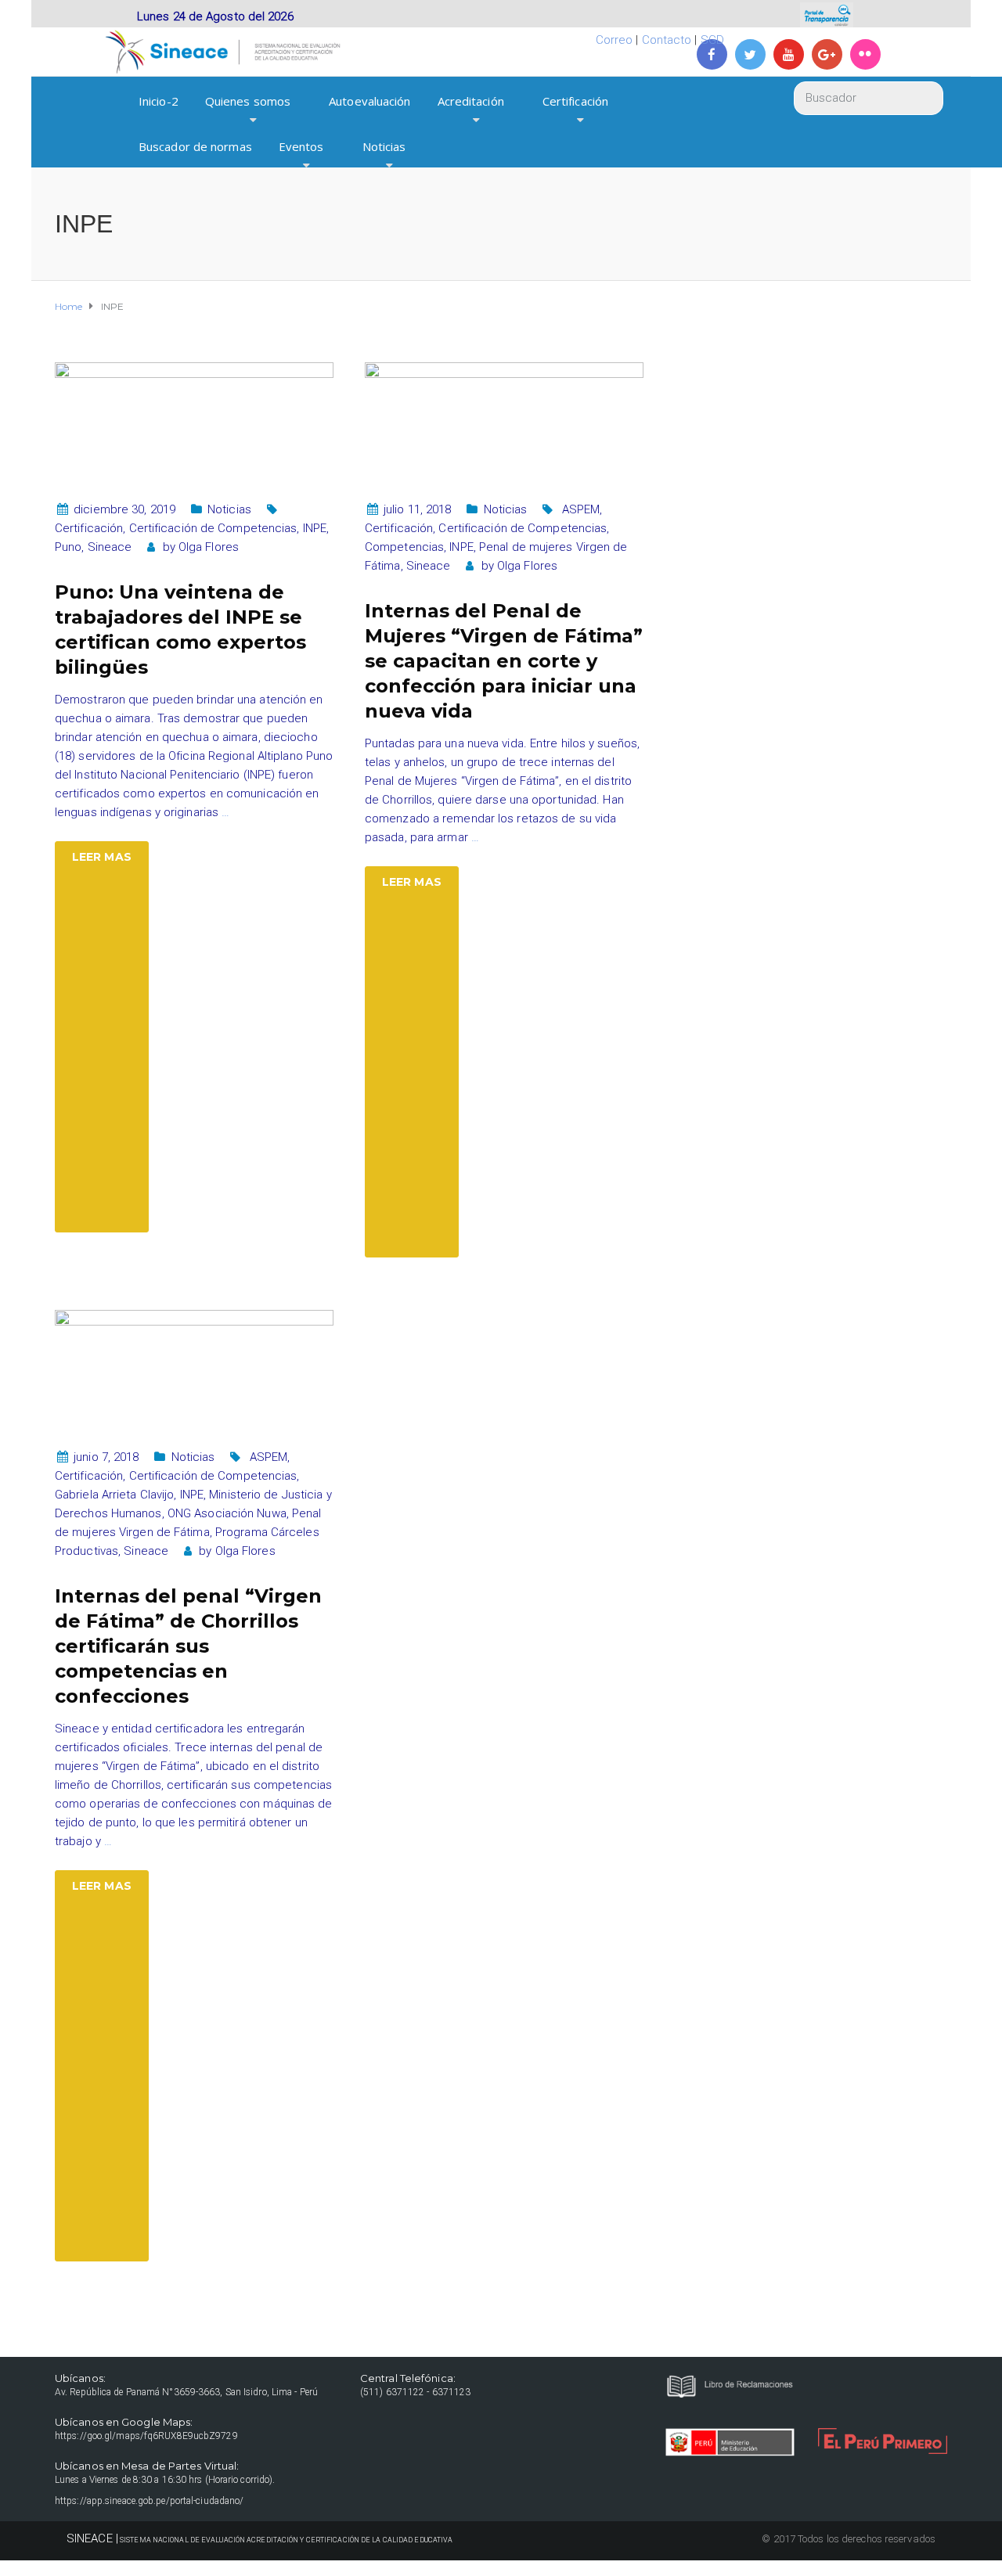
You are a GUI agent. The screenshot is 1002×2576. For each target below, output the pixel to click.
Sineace (110, 547)
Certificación (575, 101)
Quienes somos (248, 101)
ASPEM (581, 509)
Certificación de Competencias (213, 528)
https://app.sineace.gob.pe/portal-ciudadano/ (149, 2501)
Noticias (384, 146)
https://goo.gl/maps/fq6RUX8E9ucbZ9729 (146, 2436)
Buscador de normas (195, 146)
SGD (712, 40)
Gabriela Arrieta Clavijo (114, 1495)
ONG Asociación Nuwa (227, 1513)
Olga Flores (209, 547)
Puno (68, 547)
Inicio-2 (159, 101)
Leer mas (102, 857)
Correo (615, 40)
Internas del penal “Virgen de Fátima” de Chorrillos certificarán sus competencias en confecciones (188, 1646)
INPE (315, 528)
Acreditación (471, 101)
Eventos (301, 146)
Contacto (667, 40)
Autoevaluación (369, 101)
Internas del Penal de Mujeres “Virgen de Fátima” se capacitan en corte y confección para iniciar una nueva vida (504, 661)
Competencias (404, 547)
